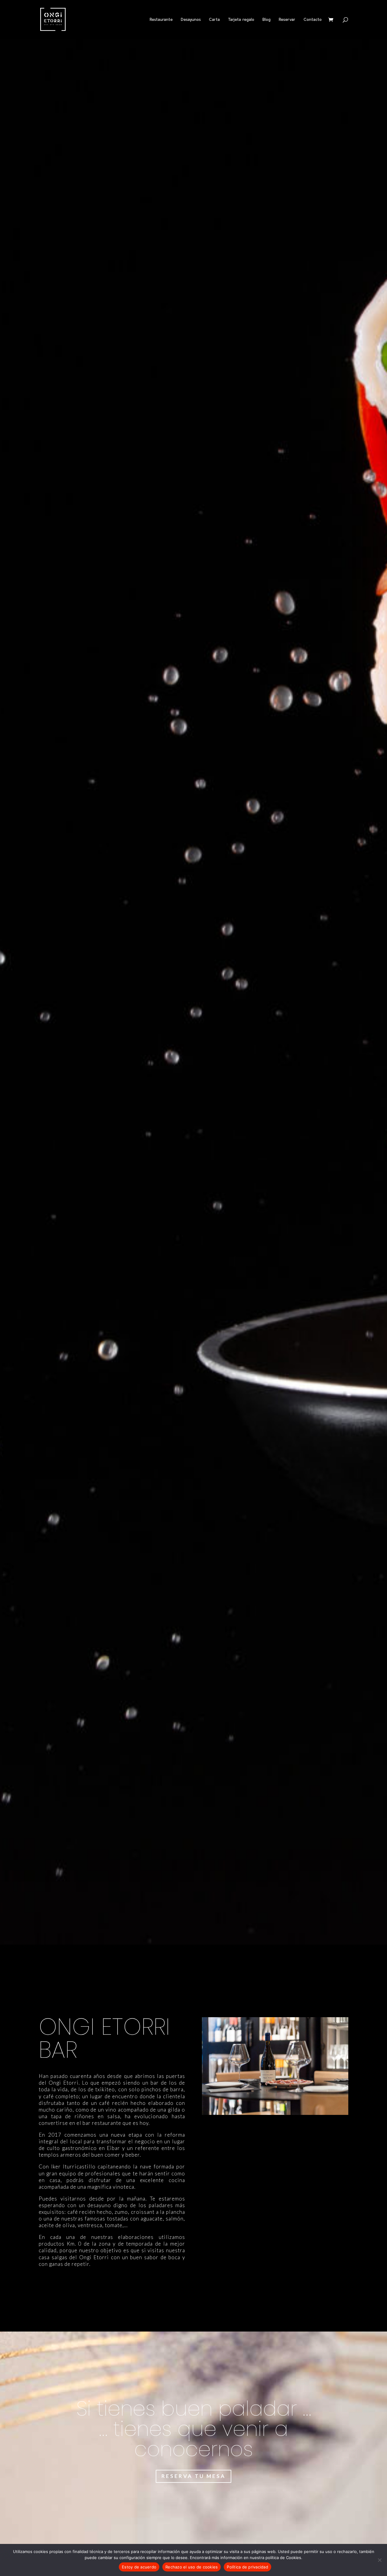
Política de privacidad (247, 2567)
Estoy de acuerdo (139, 2567)
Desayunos (191, 20)
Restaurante (161, 20)
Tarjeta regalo (241, 20)
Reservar (287, 20)
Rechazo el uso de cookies (192, 2567)
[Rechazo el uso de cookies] (379, 2560)
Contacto (313, 20)
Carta (214, 20)
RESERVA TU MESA (193, 2476)
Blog (267, 20)
